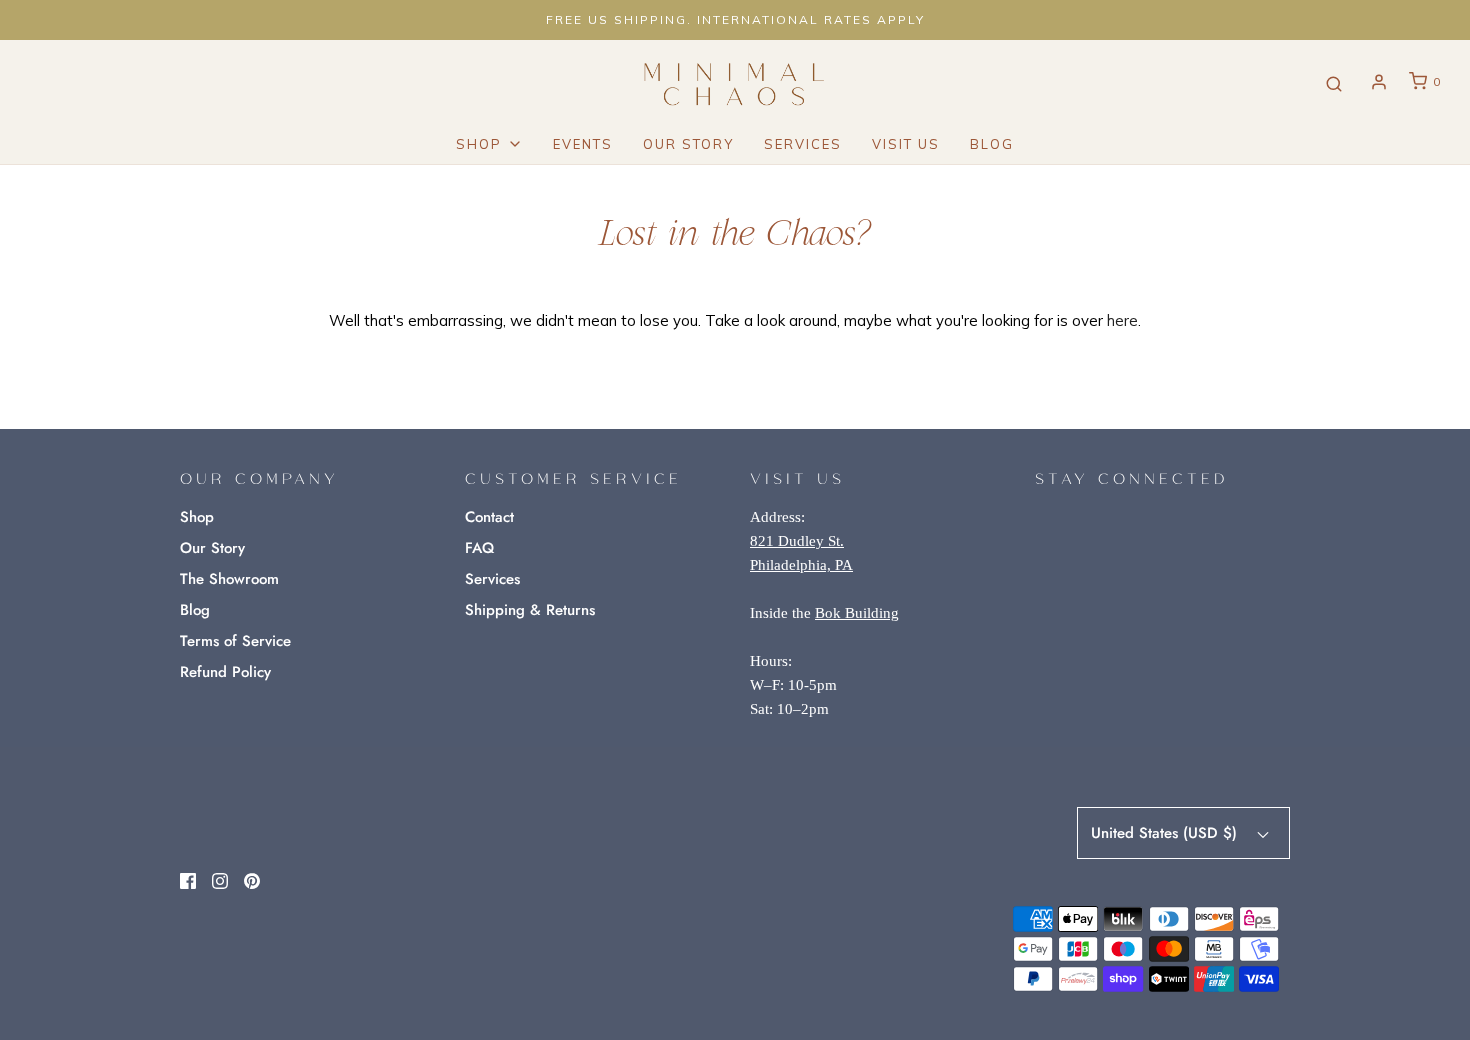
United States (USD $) (1166, 833)
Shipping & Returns (530, 610)
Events (583, 144)
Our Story (688, 144)
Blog (992, 144)
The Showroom (229, 579)
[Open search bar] (1334, 82)
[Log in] (1379, 82)
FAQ (479, 548)
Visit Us (906, 144)
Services (803, 144)
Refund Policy (225, 672)
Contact (489, 517)
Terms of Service (235, 641)
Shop (197, 517)
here (1122, 320)
